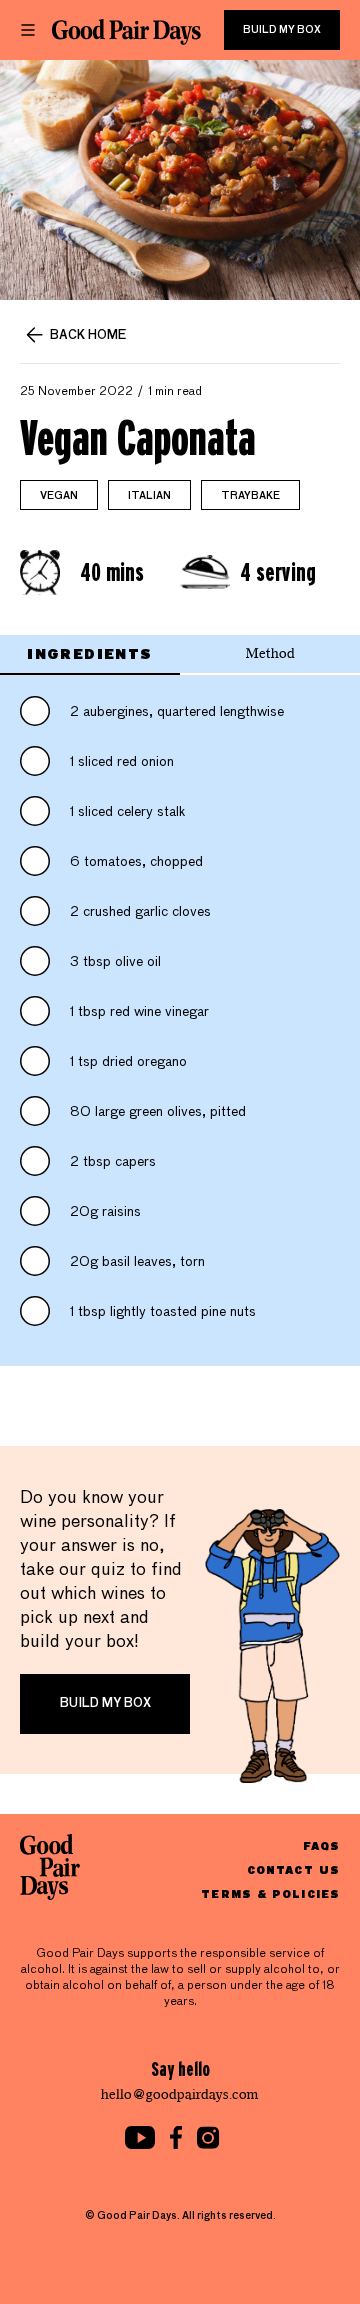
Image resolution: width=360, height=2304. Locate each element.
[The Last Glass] (126, 32)
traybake (250, 496)
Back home (88, 336)
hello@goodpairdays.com (180, 2094)
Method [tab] (270, 653)
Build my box (282, 30)
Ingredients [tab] (89, 653)
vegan (59, 496)
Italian (149, 496)
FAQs (321, 1845)
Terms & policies (270, 1893)
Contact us (293, 1869)
